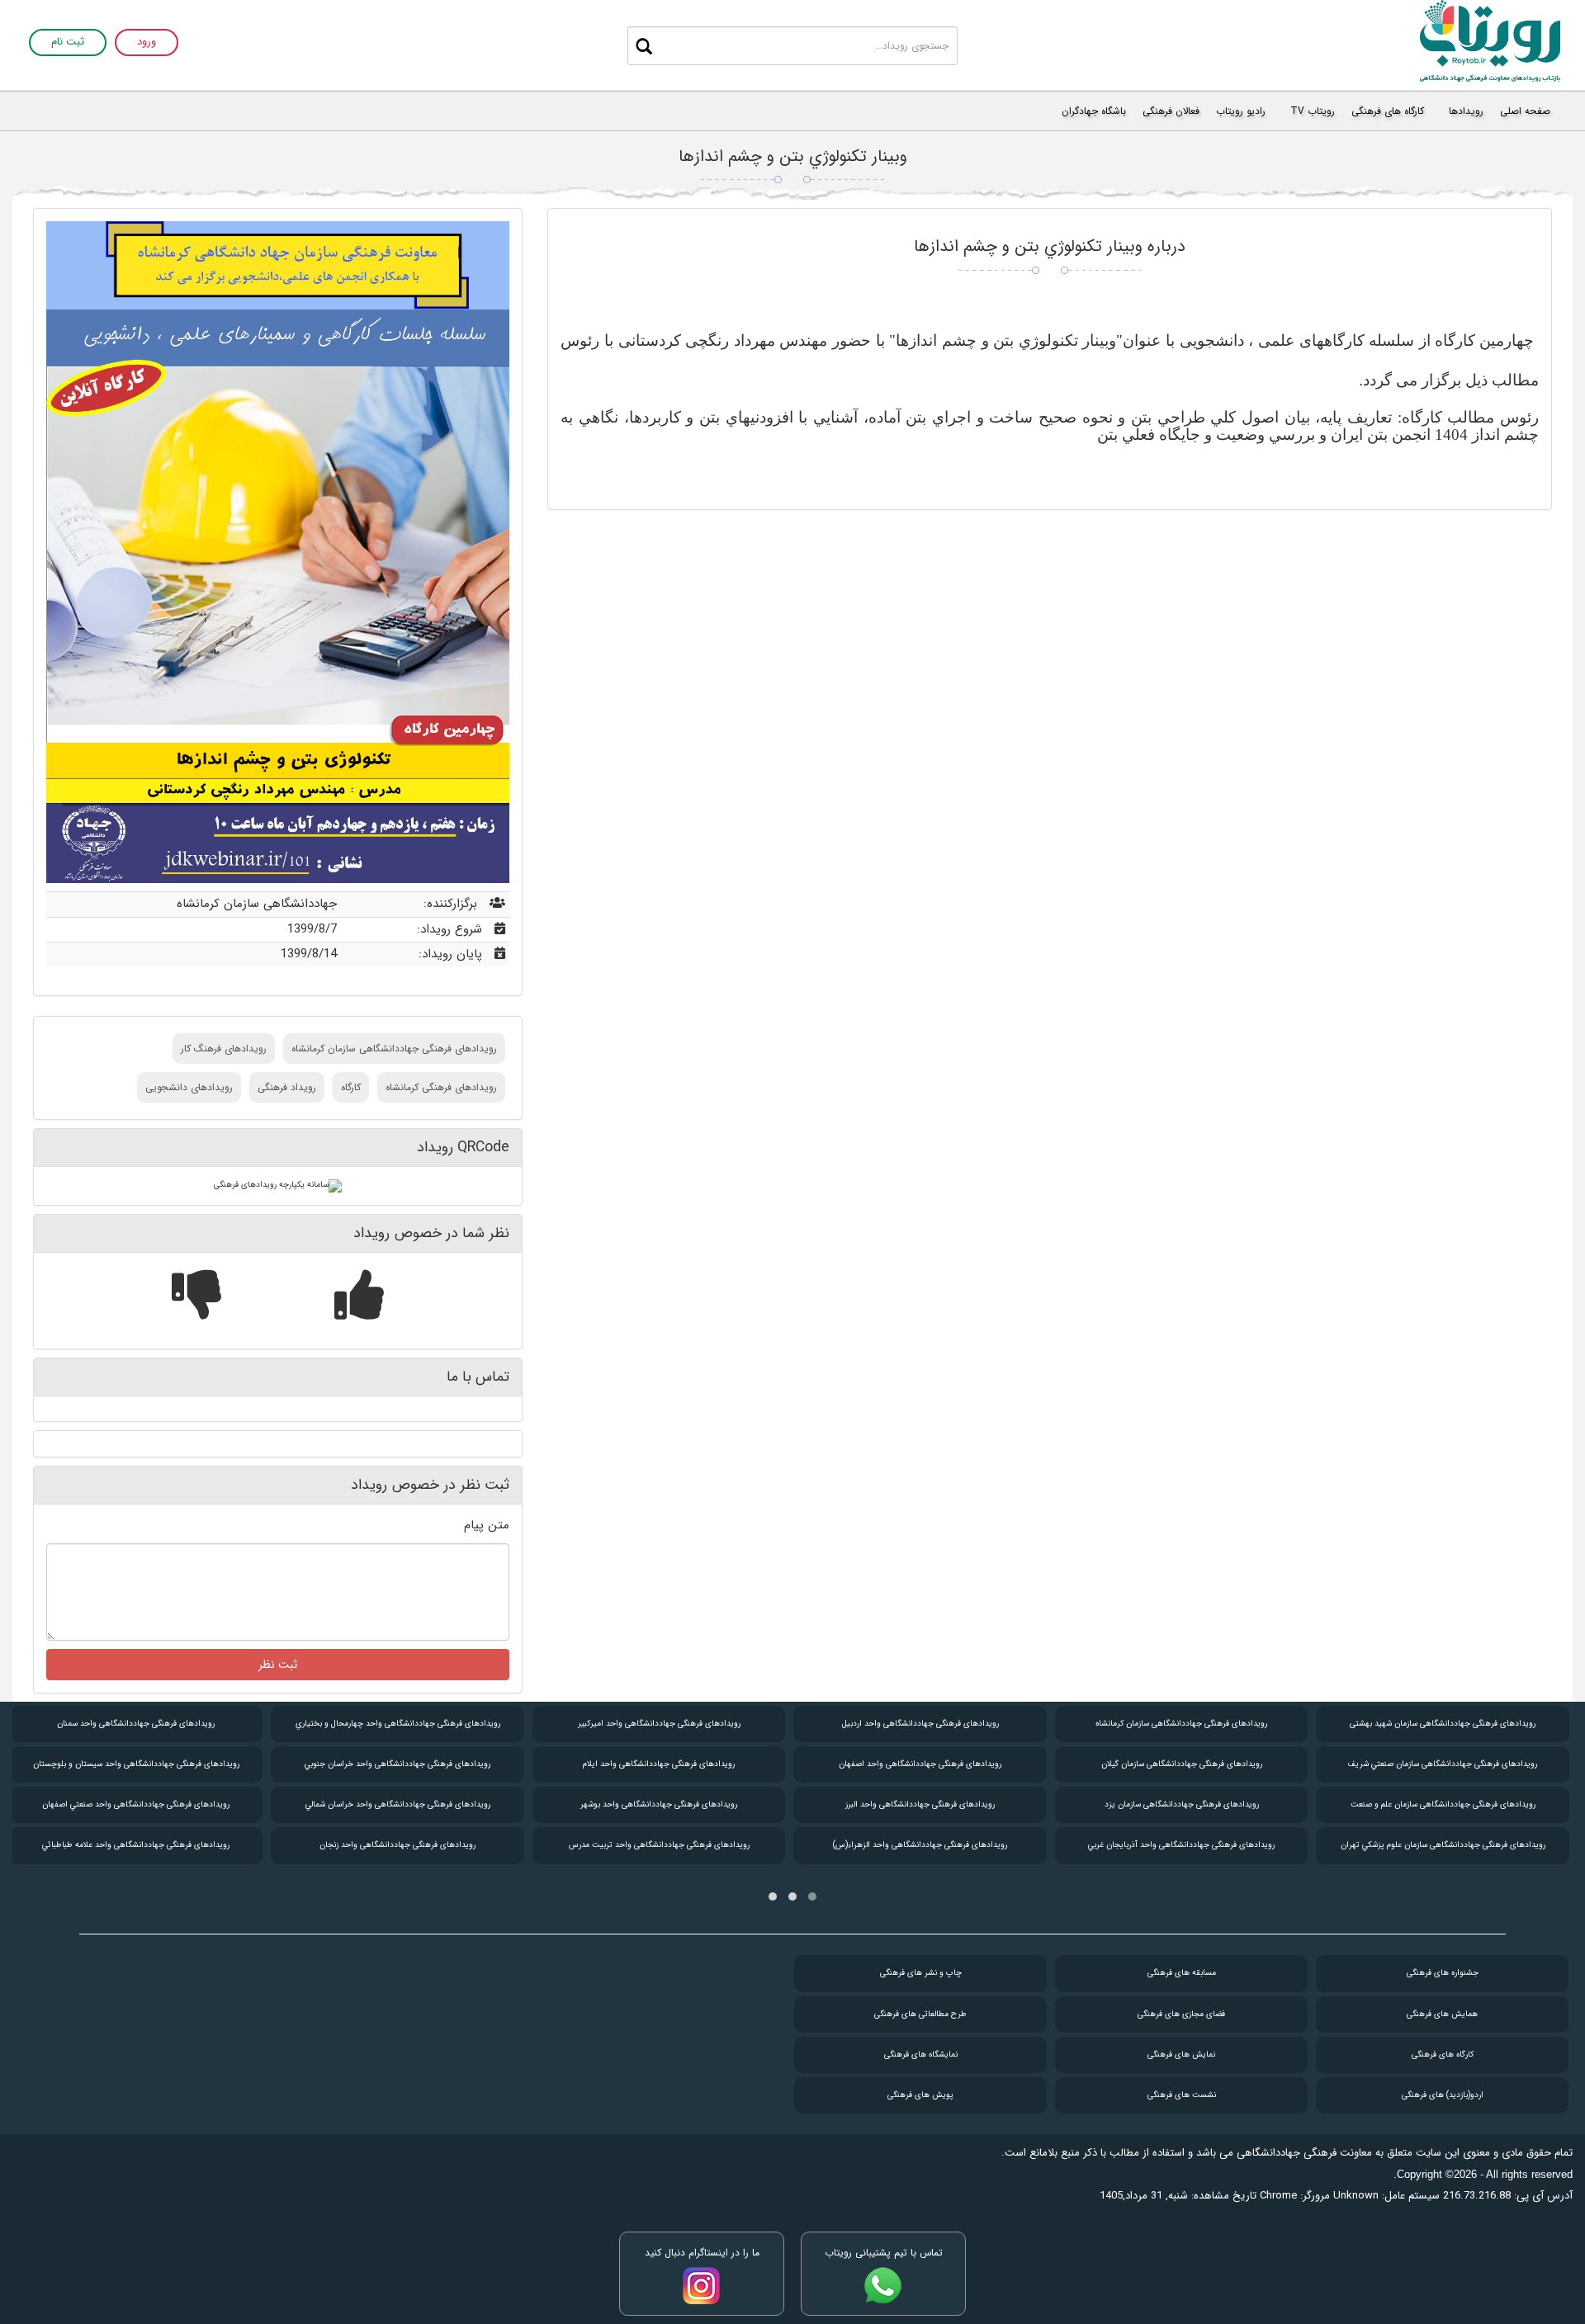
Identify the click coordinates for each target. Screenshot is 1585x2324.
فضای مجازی (1181, 2014)
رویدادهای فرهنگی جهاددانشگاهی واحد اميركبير (659, 1724)
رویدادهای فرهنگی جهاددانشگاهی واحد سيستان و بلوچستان (136, 1764)
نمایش (1181, 2055)
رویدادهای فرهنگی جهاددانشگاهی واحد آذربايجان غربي (1181, 1845)
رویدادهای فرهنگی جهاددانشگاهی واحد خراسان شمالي (398, 1804)
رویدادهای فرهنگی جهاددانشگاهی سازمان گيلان (1182, 1764)
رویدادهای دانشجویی (189, 1087)
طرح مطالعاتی (920, 2014)
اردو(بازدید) (1443, 2095)
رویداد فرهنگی (287, 1087)
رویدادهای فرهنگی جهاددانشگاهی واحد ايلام (659, 1764)
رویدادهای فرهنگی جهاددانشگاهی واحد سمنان (136, 1724)
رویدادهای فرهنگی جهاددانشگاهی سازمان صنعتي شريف (1443, 1764)
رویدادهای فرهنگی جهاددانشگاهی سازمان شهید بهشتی (1443, 1724)
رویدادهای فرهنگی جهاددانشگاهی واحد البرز (920, 1804)
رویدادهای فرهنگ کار (224, 1049)
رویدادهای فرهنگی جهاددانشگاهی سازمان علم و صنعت (1443, 1804)
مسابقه (1182, 1973)
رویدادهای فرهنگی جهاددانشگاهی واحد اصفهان (920, 1764)
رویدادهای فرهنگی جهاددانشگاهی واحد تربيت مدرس (659, 1845)
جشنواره (1443, 1973)
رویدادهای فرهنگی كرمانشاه (441, 1087)
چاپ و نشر (921, 1973)
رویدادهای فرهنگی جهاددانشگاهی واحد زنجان (397, 1845)
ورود (147, 43)
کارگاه (351, 1087)
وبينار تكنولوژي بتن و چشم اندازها (793, 156)
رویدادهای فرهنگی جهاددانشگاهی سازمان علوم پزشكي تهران (1443, 1845)
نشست (1182, 2095)
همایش (1442, 2014)
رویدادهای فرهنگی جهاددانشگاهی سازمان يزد (1182, 1804)
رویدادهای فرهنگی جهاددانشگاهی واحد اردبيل (920, 1724)
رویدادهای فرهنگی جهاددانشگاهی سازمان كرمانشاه (394, 1049)
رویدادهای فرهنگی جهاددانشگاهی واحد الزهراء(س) (920, 1845)
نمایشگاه (921, 2055)
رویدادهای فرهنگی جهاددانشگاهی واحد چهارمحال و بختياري (398, 1724)
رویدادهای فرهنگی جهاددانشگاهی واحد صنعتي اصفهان (136, 1804)
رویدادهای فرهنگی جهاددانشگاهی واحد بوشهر (659, 1804)
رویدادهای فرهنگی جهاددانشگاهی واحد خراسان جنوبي (397, 1764)
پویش (920, 2095)
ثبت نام (68, 43)
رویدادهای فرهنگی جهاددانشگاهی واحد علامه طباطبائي (136, 1845)
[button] (812, 1897)
